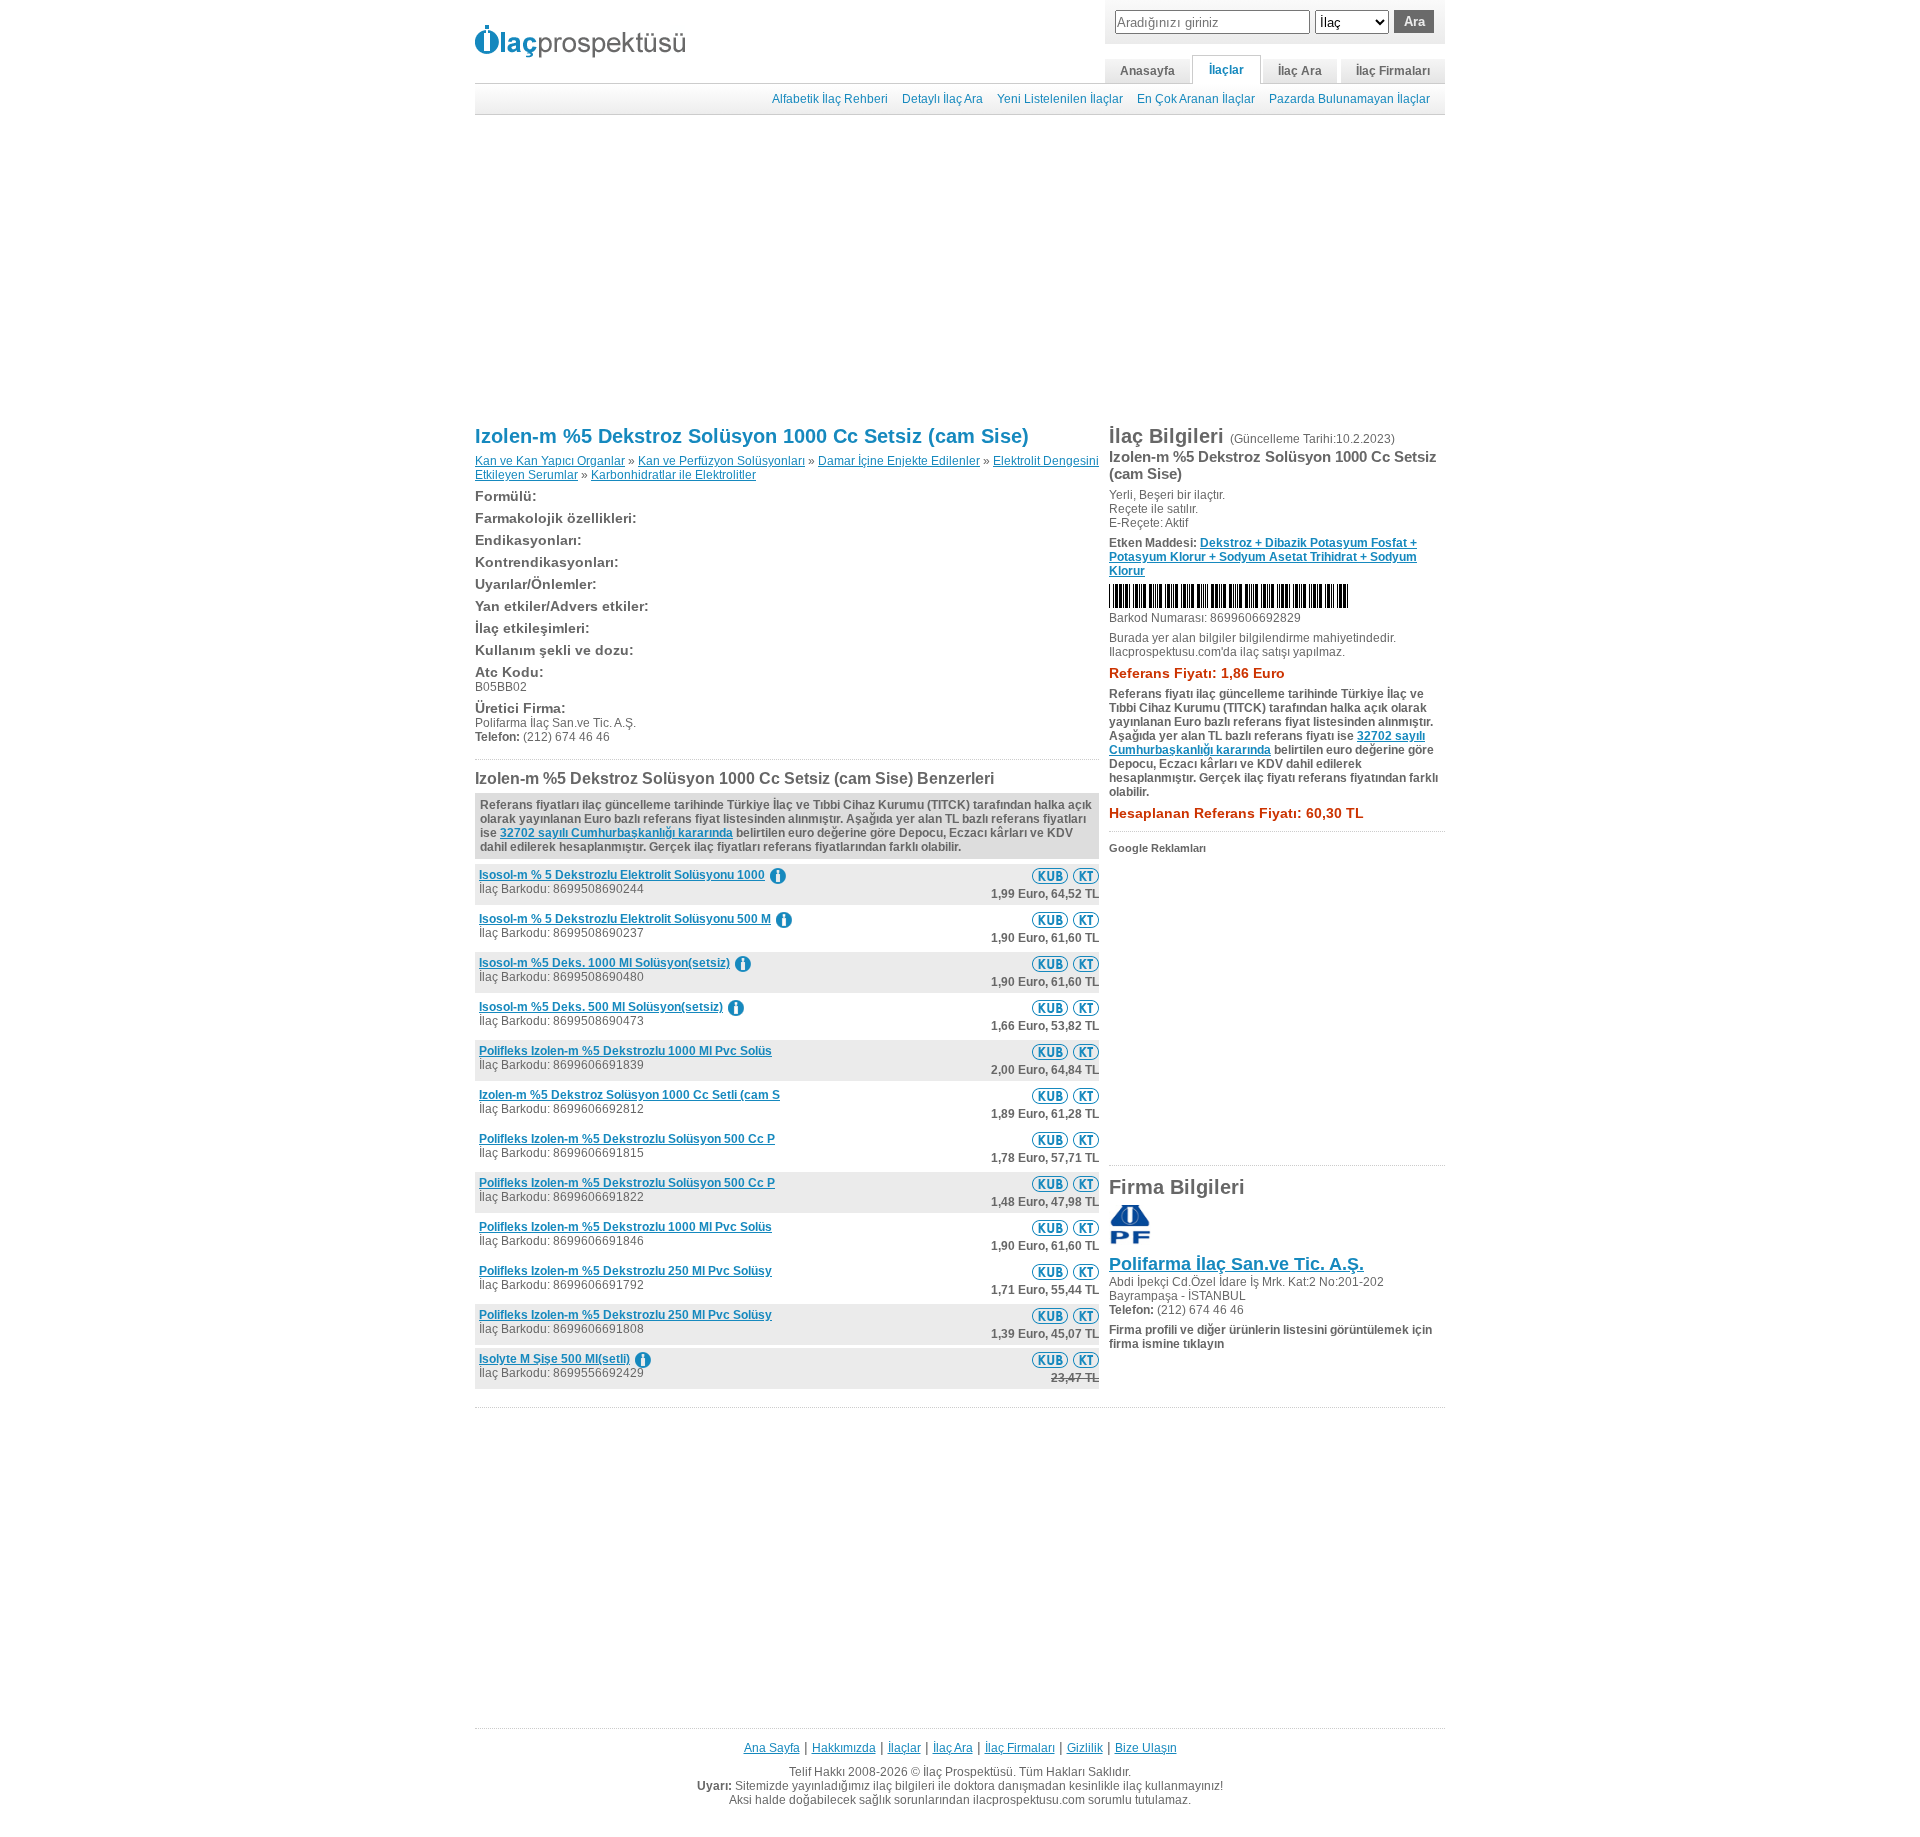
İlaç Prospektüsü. (969, 1772)
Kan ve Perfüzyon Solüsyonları (721, 461)
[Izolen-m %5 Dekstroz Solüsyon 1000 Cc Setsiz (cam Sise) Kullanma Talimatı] (1086, 876)
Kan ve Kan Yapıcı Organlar (550, 461)
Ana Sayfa (772, 1748)
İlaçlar (1226, 70)
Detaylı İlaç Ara (942, 99)
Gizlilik (1085, 1748)
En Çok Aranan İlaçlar (1196, 99)
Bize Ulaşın (1146, 1748)
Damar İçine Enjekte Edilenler (899, 461)
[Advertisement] (960, 270)
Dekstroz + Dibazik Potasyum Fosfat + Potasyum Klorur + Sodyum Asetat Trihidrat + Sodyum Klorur (1263, 557)
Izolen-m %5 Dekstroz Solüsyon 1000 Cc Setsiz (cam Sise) (752, 436)
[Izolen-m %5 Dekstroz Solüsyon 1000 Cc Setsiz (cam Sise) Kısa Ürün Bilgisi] (1050, 876)
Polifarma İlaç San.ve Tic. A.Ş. (1236, 1264)
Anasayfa (1147, 71)
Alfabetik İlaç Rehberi (830, 99)
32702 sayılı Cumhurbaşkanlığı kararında (616, 833)
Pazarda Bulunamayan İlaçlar (1349, 99)
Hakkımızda (844, 1748)
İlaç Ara (1300, 71)
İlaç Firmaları (1393, 71)
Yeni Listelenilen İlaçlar (1060, 99)
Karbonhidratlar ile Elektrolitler (673, 475)
